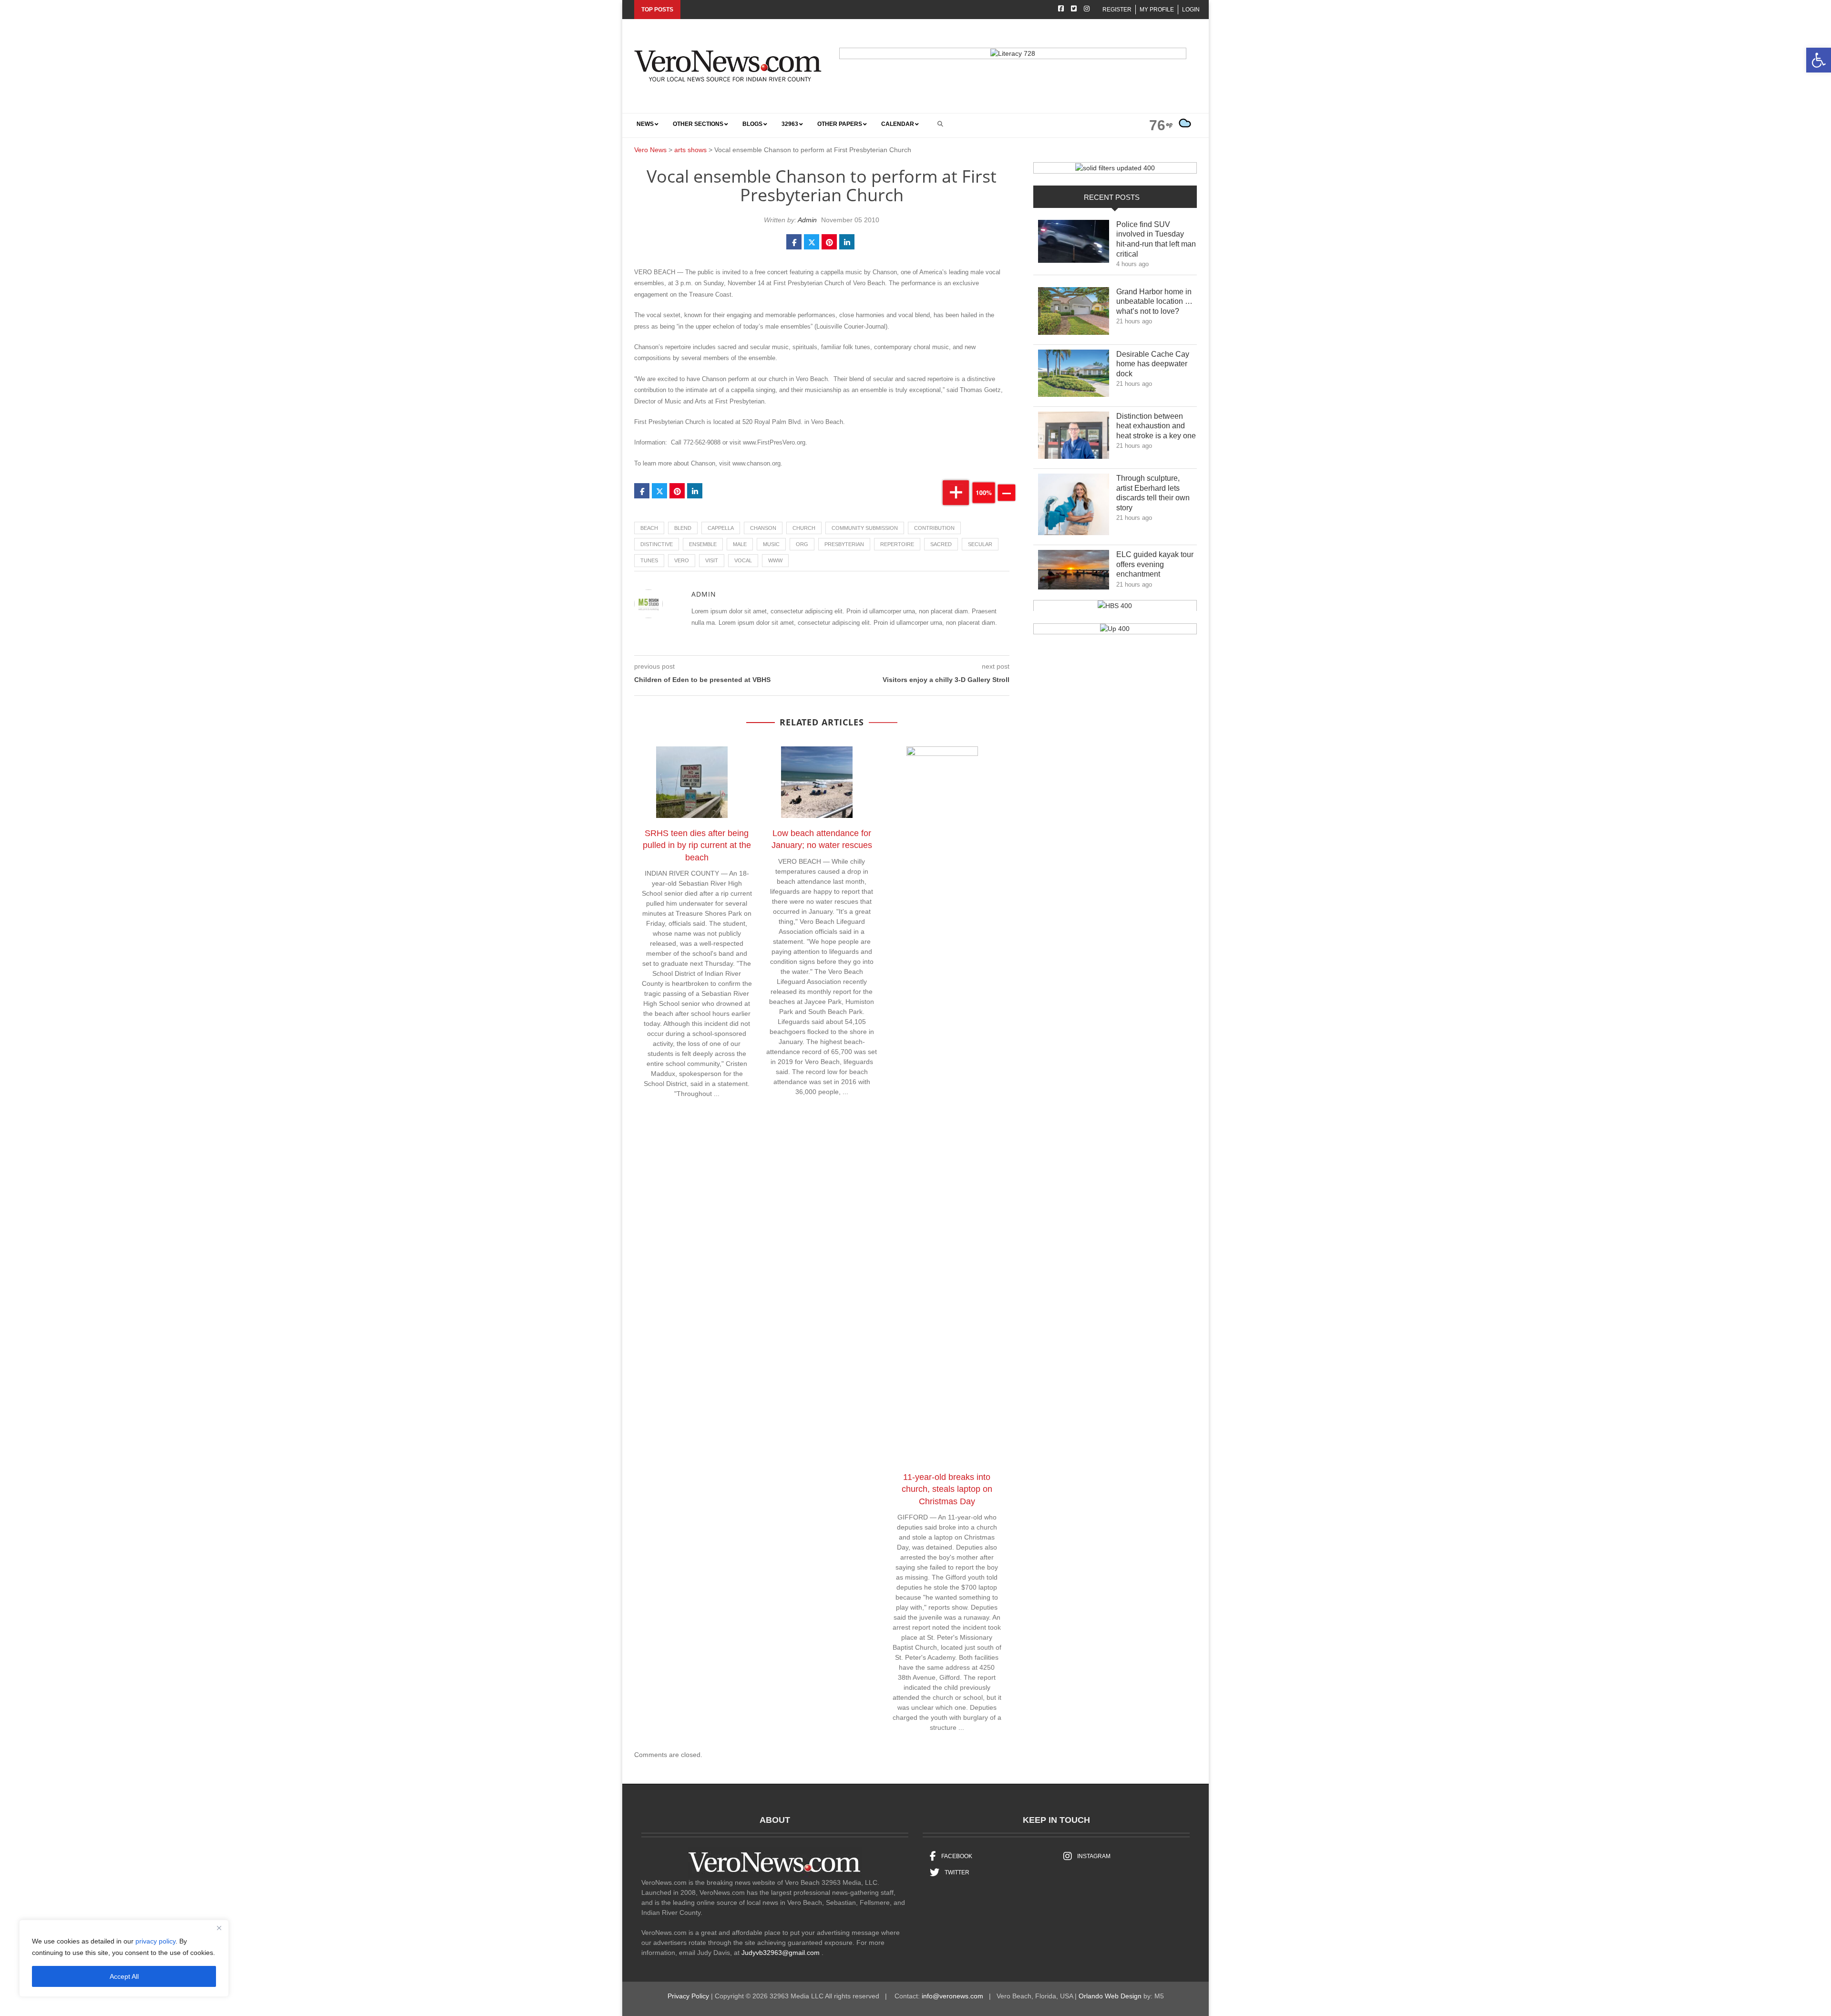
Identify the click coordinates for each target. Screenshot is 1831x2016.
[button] (1819, 60)
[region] (124, 1958)
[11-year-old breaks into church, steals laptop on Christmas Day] (947, 1106)
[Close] (219, 1928)
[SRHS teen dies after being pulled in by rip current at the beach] (697, 784)
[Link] (1074, 244)
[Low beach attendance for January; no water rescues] (822, 784)
